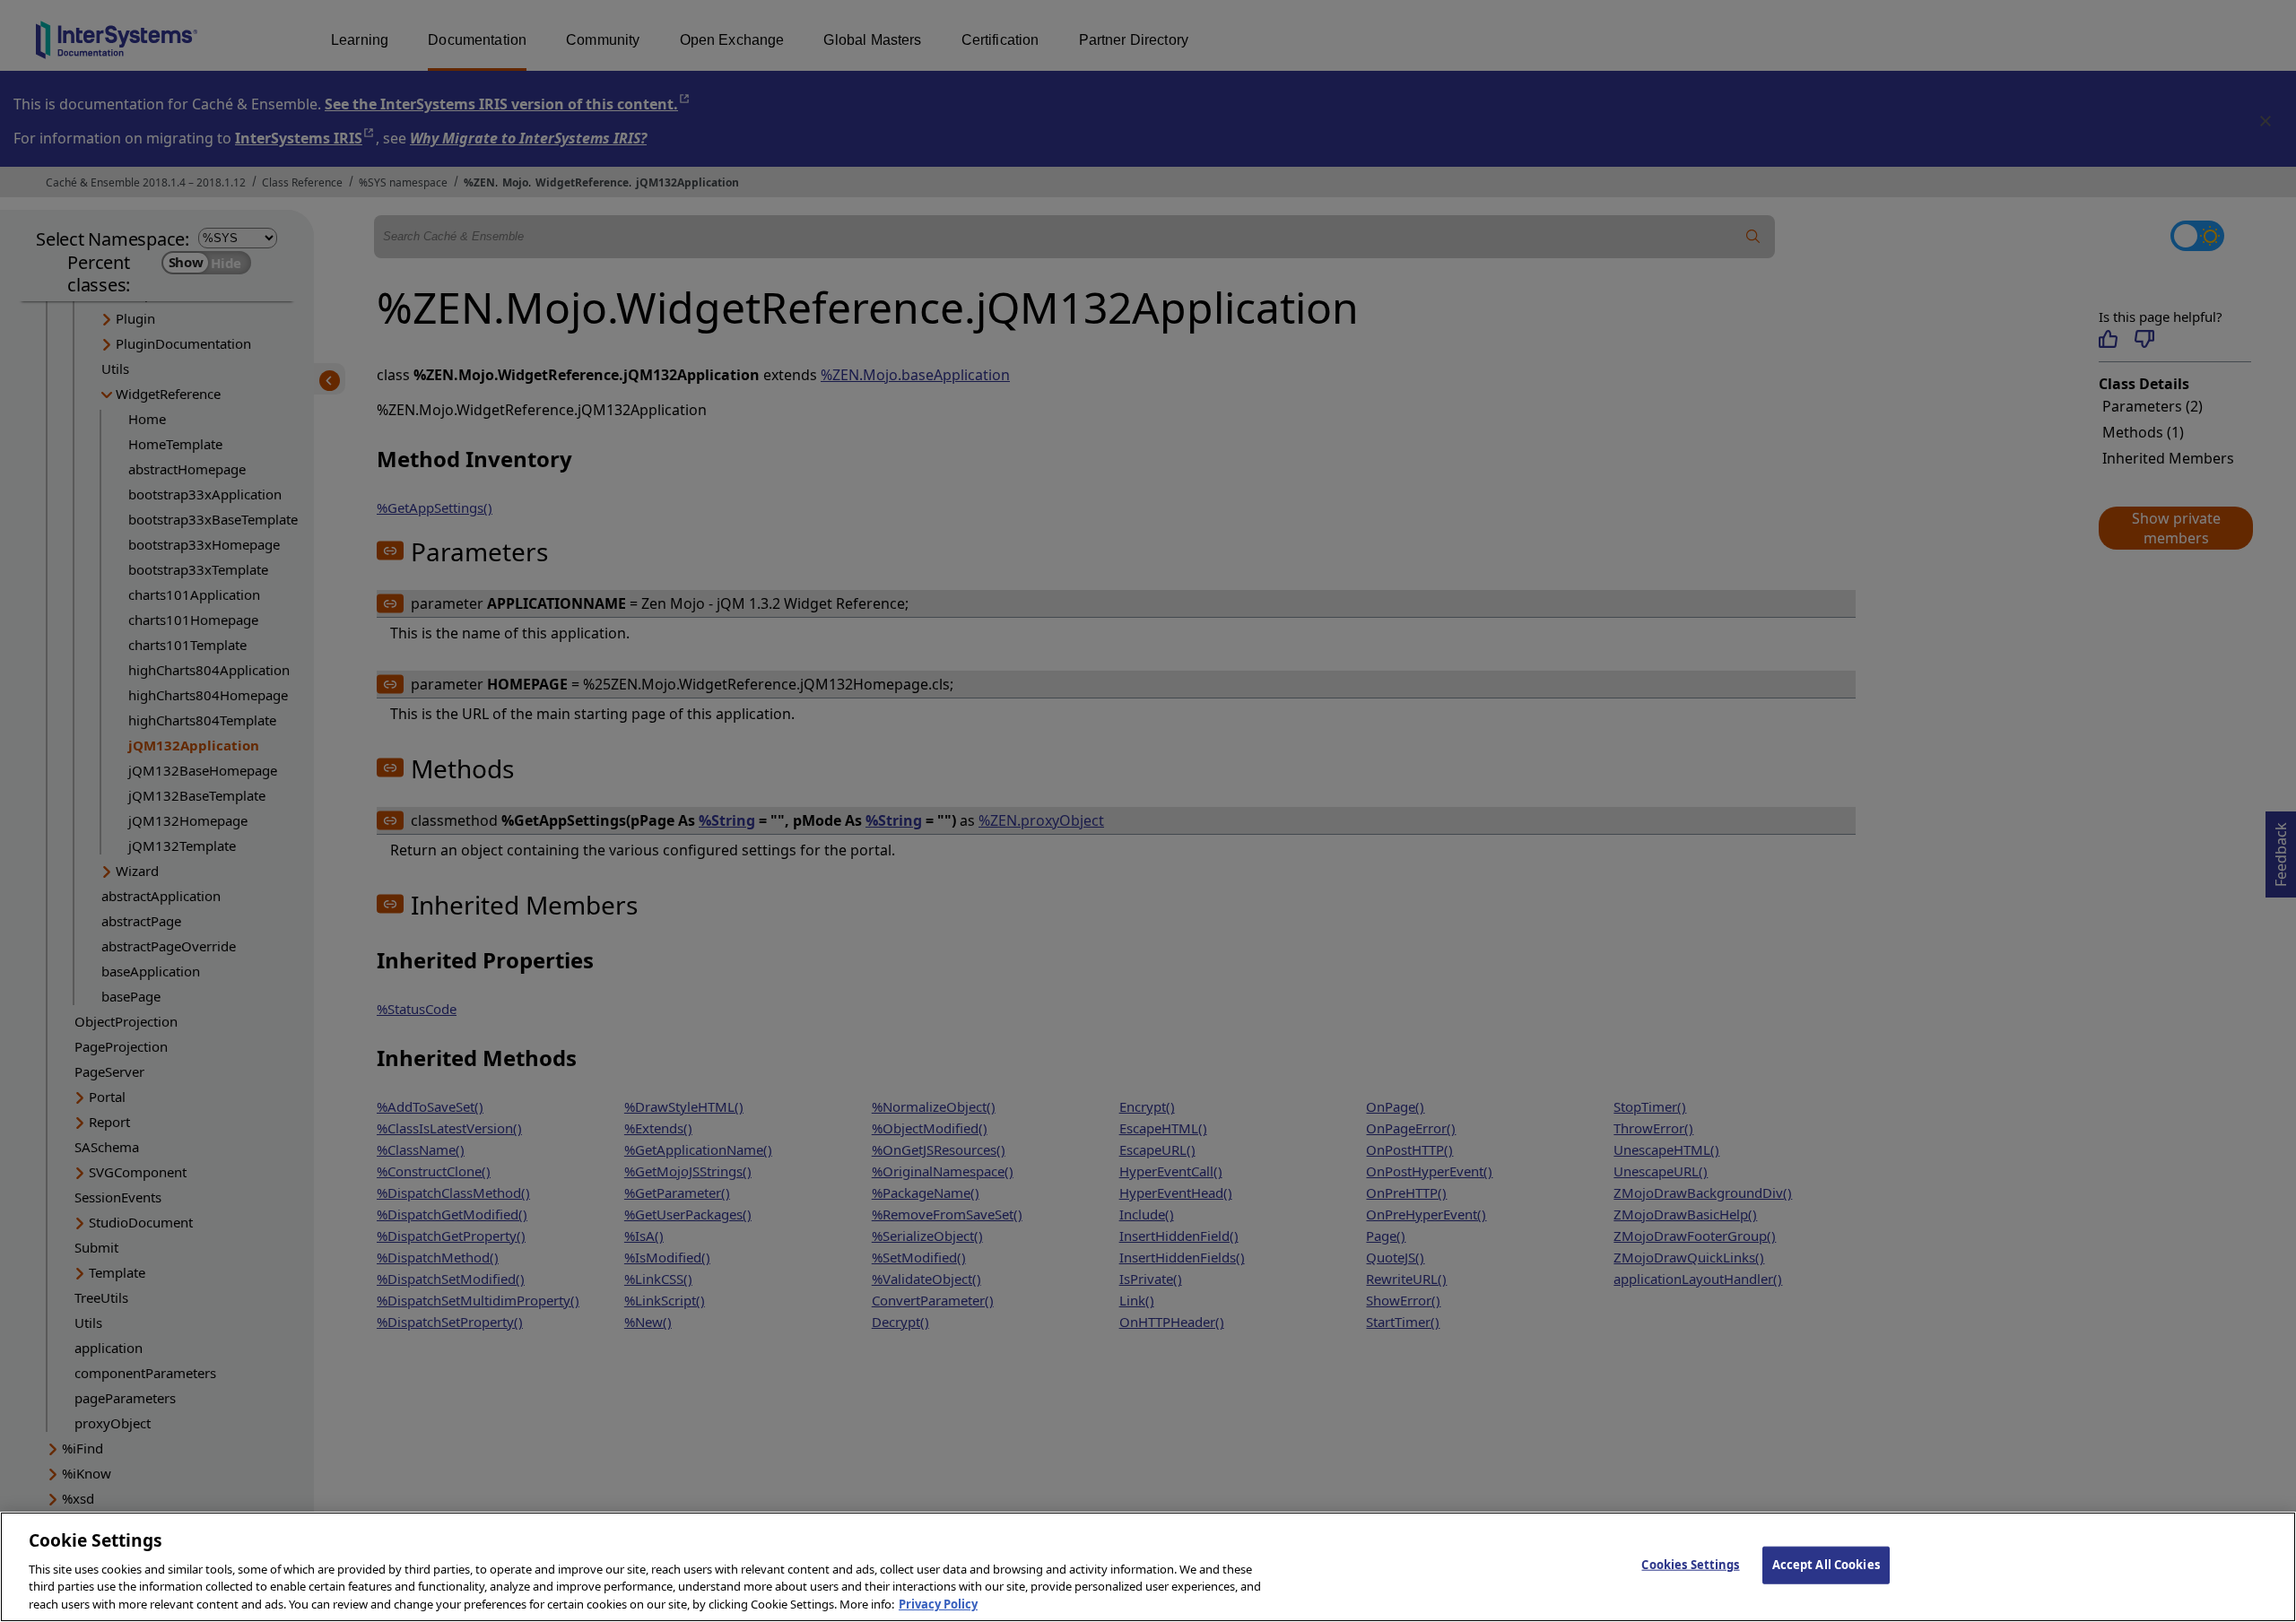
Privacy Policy (938, 1603)
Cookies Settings (1690, 1565)
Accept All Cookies (1826, 1565)
